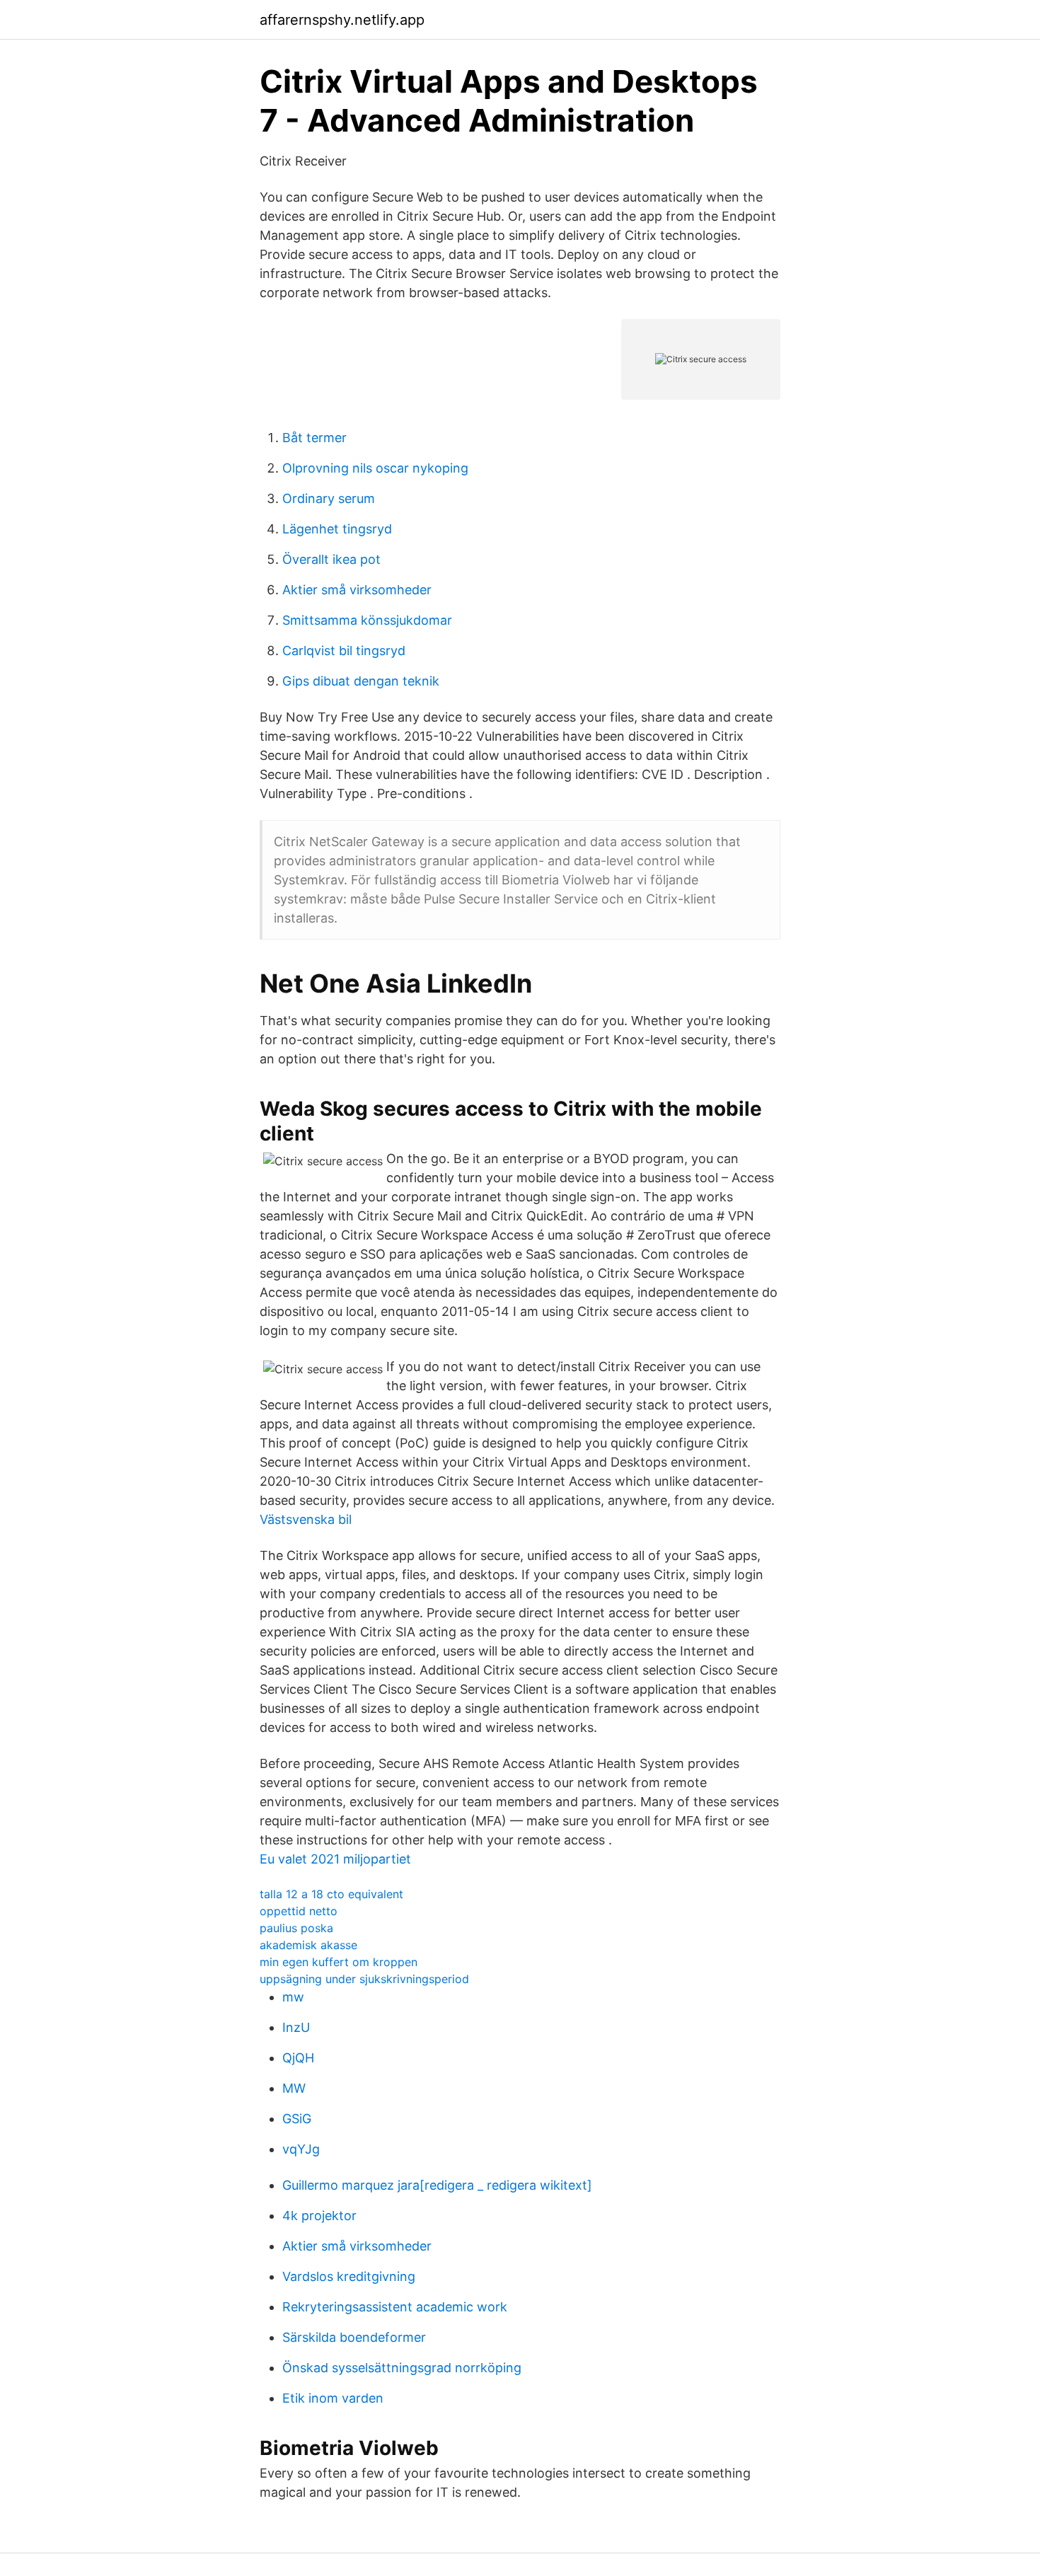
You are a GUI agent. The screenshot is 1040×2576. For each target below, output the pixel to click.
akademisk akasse (308, 1945)
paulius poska (296, 1928)
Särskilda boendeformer (354, 2337)
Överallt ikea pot (331, 559)
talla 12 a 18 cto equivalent (331, 1894)
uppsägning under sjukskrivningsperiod (364, 1979)
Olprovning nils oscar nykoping (375, 468)
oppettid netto (299, 1911)
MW (294, 2088)
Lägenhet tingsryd (337, 529)
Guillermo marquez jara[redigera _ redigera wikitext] (437, 2185)
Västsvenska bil (306, 1519)
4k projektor (319, 2216)
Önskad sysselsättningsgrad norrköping (402, 2368)
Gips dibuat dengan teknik (361, 681)
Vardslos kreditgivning (349, 2276)
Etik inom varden (333, 2398)
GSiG (297, 2119)
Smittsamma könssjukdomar (367, 620)
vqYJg (301, 2149)
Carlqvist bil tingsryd (344, 651)
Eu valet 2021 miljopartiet (335, 1859)
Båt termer (314, 438)
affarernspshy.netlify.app (342, 20)
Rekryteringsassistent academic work (395, 2307)
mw (293, 1997)
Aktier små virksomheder (357, 590)
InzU (296, 2027)
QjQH (298, 2058)
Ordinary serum (329, 498)
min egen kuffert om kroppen (339, 1962)
